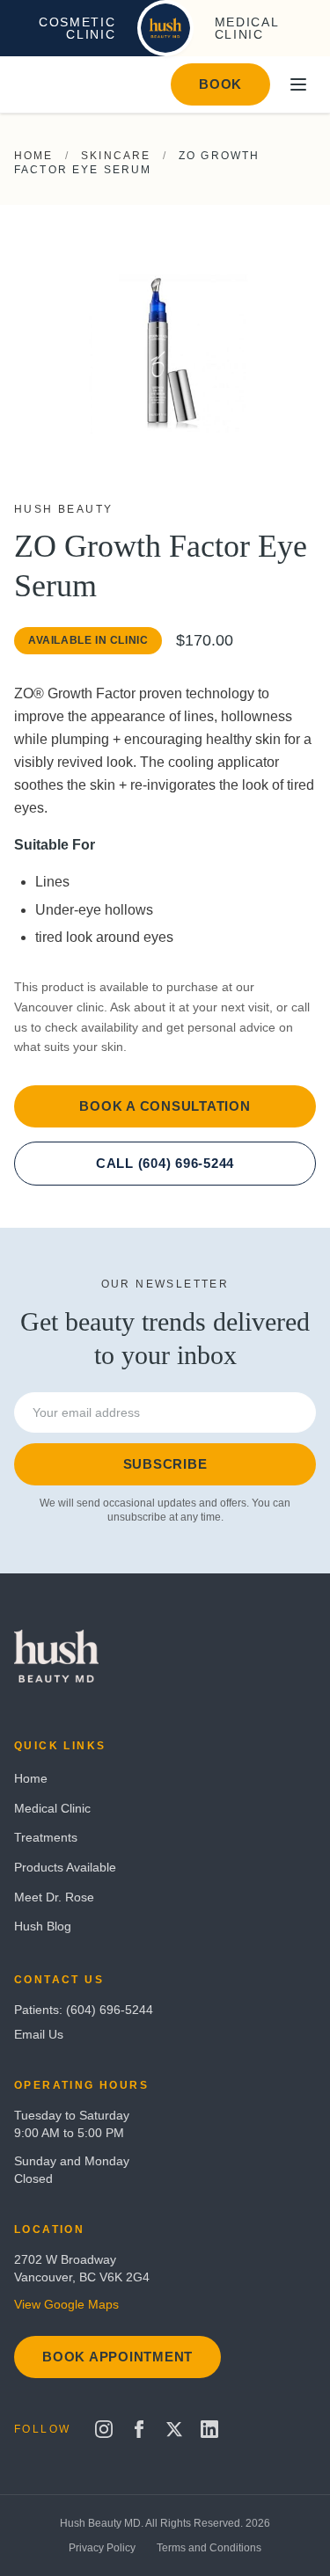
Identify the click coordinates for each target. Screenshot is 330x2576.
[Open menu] (298, 84)
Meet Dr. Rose (54, 1897)
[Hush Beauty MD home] (165, 28)
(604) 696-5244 (110, 2010)
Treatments (46, 1837)
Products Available (65, 1867)
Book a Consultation (165, 1106)
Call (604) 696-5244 (165, 1163)
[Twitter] (174, 2429)
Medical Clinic (52, 1808)
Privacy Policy (102, 2548)
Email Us (39, 2034)
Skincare (116, 156)
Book (220, 84)
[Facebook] (139, 2429)
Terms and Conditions (209, 2548)
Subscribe (165, 1464)
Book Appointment (117, 2357)
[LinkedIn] (209, 2429)
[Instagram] (104, 2429)
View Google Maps (66, 2304)
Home (34, 156)
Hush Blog (43, 1926)
